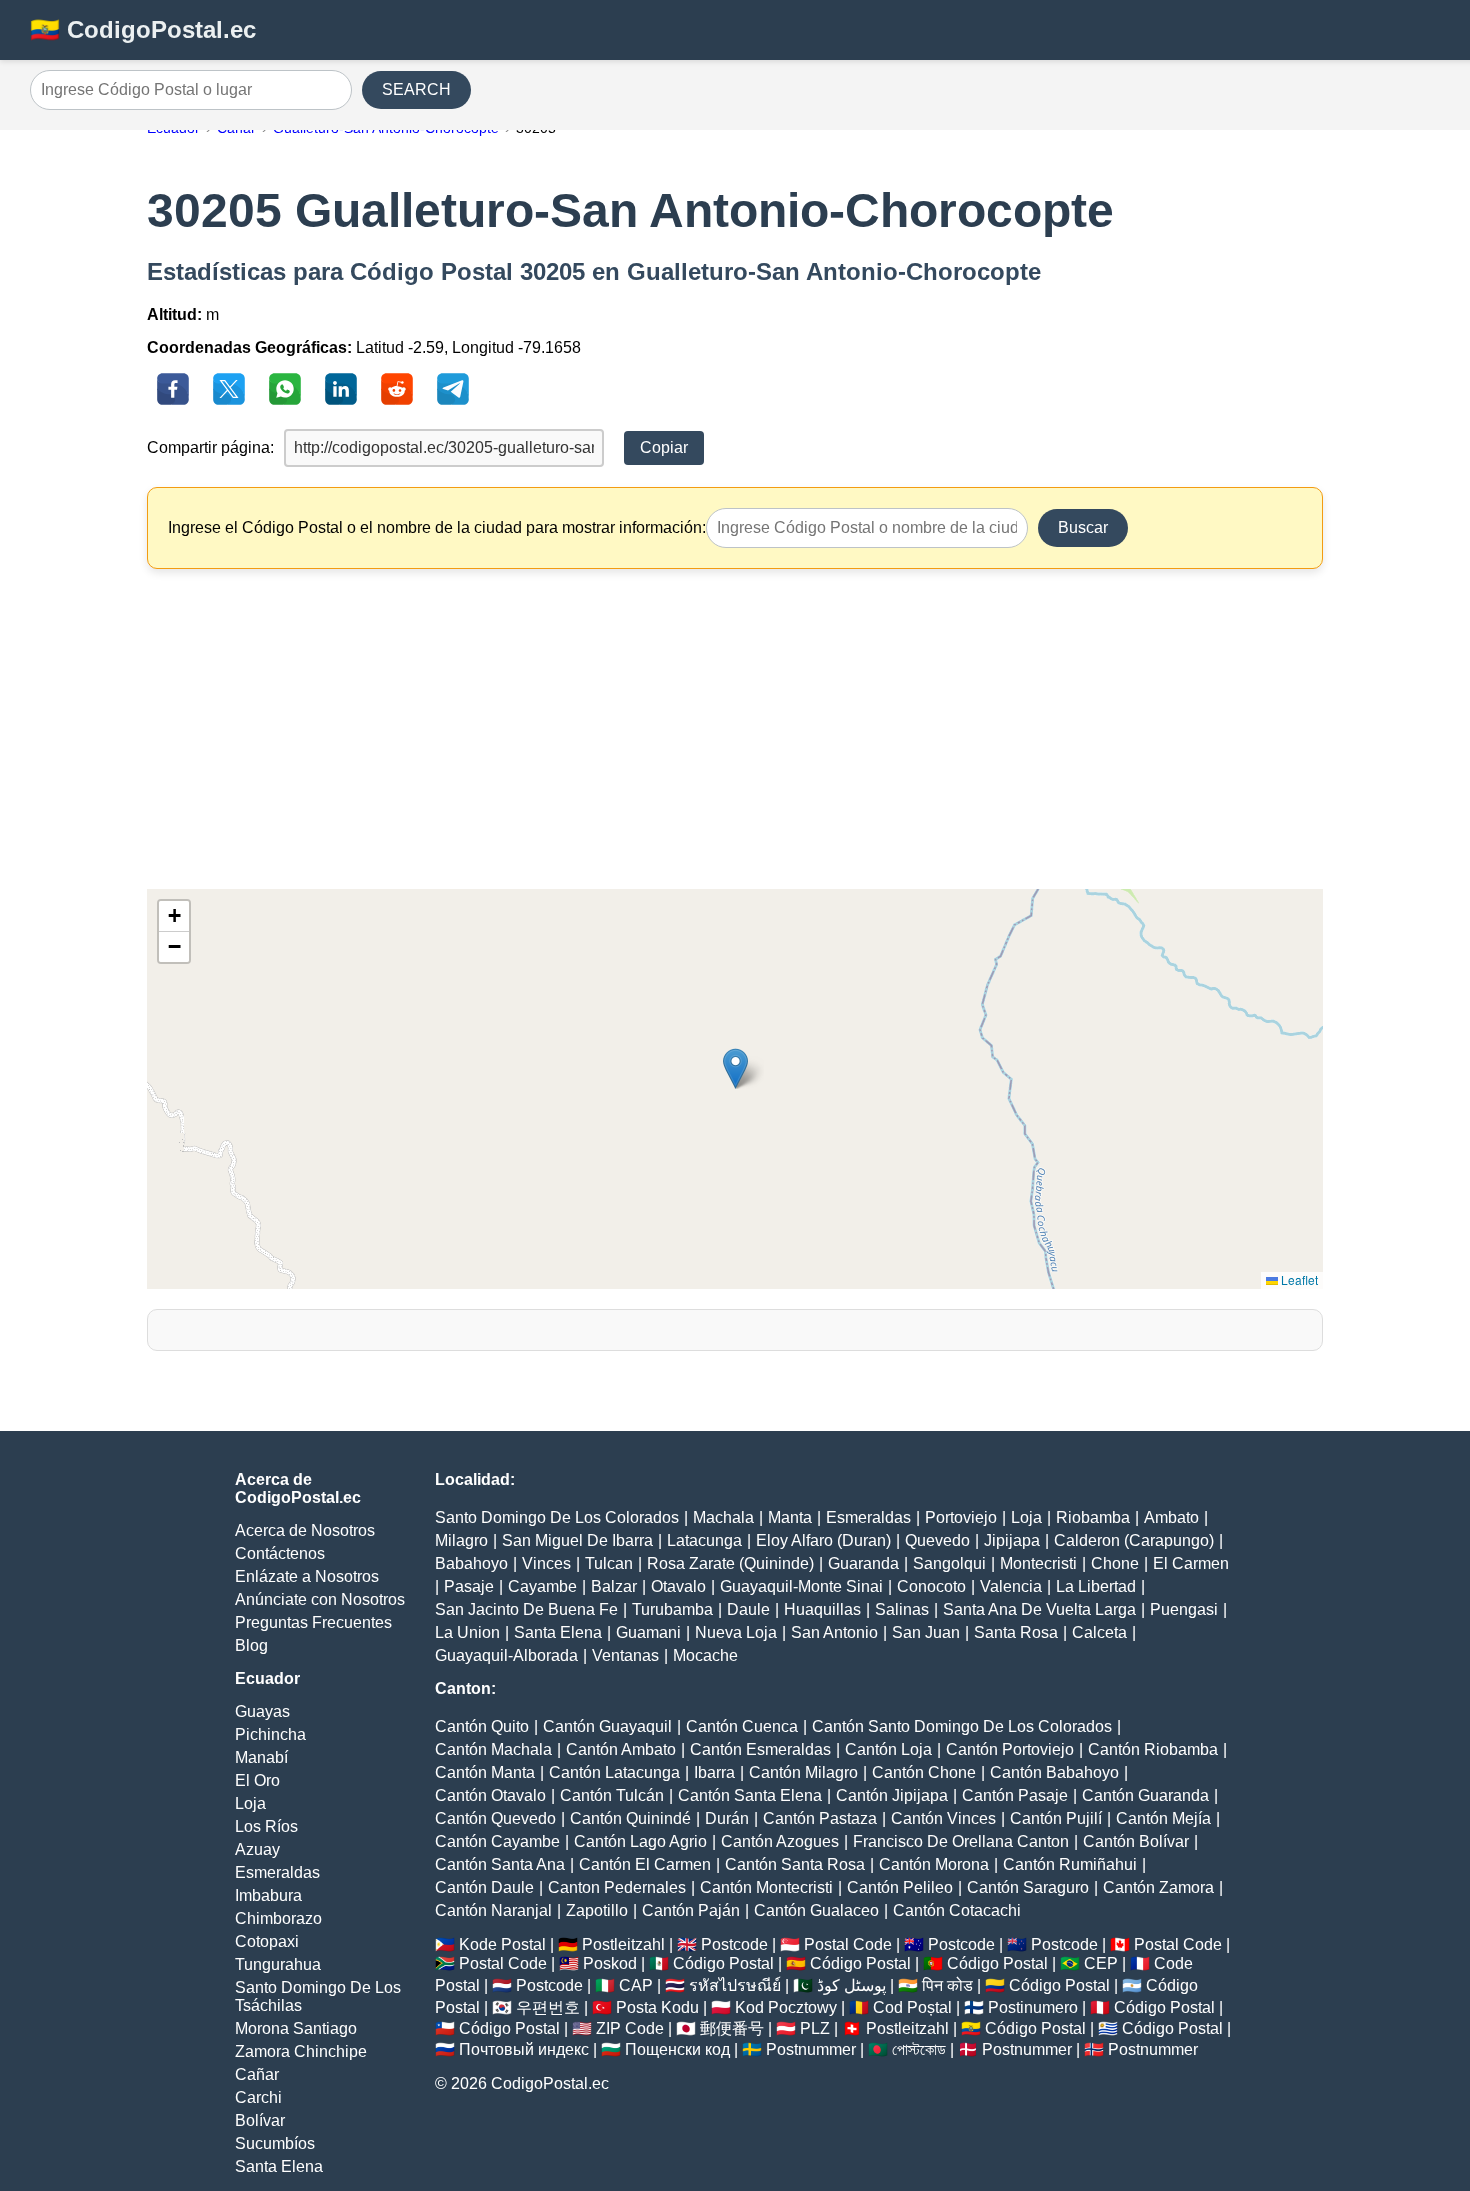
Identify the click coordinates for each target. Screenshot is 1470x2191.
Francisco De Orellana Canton (961, 1841)
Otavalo (678, 1586)
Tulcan (609, 1563)
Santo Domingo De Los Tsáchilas (318, 1996)
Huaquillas (822, 1609)
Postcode (734, 1944)
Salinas (902, 1609)
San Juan (926, 1632)
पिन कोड (947, 1985)
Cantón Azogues (780, 1841)
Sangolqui (949, 1563)
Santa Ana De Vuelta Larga (1039, 1609)
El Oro (257, 1780)
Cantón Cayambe (497, 1841)
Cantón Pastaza (820, 1818)
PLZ (815, 2028)
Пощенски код (677, 2049)
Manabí (261, 1757)
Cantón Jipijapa (892, 1795)
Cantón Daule (484, 1887)
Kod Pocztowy (786, 2007)
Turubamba (672, 1609)
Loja (250, 1803)
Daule (748, 1609)
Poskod (610, 1963)
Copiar (664, 447)
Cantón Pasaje (1015, 1795)
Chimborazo (278, 1918)
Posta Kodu (657, 2007)
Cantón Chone (924, 1772)
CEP (1101, 1963)
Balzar (614, 1586)
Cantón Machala (493, 1749)
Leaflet (1298, 1279)
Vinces (546, 1563)
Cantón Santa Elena (750, 1795)
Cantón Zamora (1158, 1887)
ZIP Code (630, 2028)
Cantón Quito (482, 1726)
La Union (467, 1632)
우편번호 (548, 2007)
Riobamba (1093, 1517)
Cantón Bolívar (1136, 1841)
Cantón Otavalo (490, 1795)
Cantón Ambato (621, 1749)
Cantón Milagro (803, 1772)
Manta (790, 1517)
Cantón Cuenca (742, 1726)
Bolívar (260, 2120)
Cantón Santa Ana (500, 1864)
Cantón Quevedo (495, 1818)
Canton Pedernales (617, 1887)
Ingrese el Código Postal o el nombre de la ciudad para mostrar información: (437, 527)
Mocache (705, 1655)
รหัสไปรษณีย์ (735, 1985)
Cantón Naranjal (493, 1910)
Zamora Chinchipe (301, 2051)
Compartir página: (210, 447)
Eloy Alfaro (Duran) (823, 1540)
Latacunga (704, 1540)
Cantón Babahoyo (1054, 1772)
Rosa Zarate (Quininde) (730, 1563)
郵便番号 (732, 2028)
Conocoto (931, 1586)
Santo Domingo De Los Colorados (557, 1517)
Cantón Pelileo (900, 1887)
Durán (727, 1818)
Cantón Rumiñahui (1070, 1864)
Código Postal (723, 1963)
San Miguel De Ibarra (577, 1540)
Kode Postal (502, 1944)
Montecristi (1038, 1563)
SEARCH (416, 89)
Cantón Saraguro (1028, 1887)
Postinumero (1033, 2007)
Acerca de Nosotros (305, 1530)
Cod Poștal (912, 2007)
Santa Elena (279, 2166)
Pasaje (469, 1586)
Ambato (1171, 1517)
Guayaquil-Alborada (506, 1655)
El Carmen (1191, 1563)
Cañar (257, 2074)
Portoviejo (961, 1517)
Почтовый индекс (524, 2049)
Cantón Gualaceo (816, 1910)
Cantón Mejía (1163, 1818)
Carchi (258, 2097)
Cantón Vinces (943, 1818)
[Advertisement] (735, 729)
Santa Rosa (1016, 1632)
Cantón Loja (888, 1749)
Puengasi (1184, 1609)
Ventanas (625, 1655)
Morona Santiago (296, 2028)
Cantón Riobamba (1153, 1749)
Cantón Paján (691, 1910)
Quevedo (937, 1540)
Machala (723, 1517)
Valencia (1011, 1586)
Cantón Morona (934, 1864)
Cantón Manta (485, 1772)
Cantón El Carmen (645, 1864)
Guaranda (863, 1563)
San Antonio (834, 1632)
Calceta (1099, 1632)
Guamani (648, 1632)
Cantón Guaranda (1145, 1795)
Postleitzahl (623, 1944)
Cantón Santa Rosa (795, 1864)
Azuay (257, 1849)
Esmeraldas (277, 1872)
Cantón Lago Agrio (640, 1841)
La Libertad (1096, 1586)
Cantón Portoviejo (1010, 1749)
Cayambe (542, 1586)
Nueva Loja (736, 1632)
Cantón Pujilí (1056, 1818)
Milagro (461, 1540)
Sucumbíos (275, 2143)
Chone (1115, 1563)
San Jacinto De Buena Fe (526, 1609)
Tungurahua (278, 1964)
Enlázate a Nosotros (307, 1576)
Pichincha (270, 1734)
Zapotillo (597, 1910)
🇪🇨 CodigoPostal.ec (143, 29)
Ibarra (714, 1772)
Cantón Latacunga (614, 1772)
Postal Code (848, 1944)
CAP (636, 1985)
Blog (251, 1645)
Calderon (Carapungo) (1134, 1540)
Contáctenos (280, 1553)
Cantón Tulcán (612, 1795)
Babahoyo (471, 1563)
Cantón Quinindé (630, 1818)
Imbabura (268, 1895)
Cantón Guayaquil (607, 1726)
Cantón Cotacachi (957, 1910)
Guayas (262, 1711)
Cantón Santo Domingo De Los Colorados (962, 1726)
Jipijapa (1012, 1540)
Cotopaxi (267, 1941)
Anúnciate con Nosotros (320, 1599)
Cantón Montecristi (766, 1887)
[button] (735, 1068)
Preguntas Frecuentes (313, 1622)
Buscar (1083, 527)
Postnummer (811, 2049)
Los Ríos (266, 1826)
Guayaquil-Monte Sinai (801, 1586)
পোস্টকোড (919, 2049)
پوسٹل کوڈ (851, 1985)
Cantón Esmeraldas (760, 1749)
